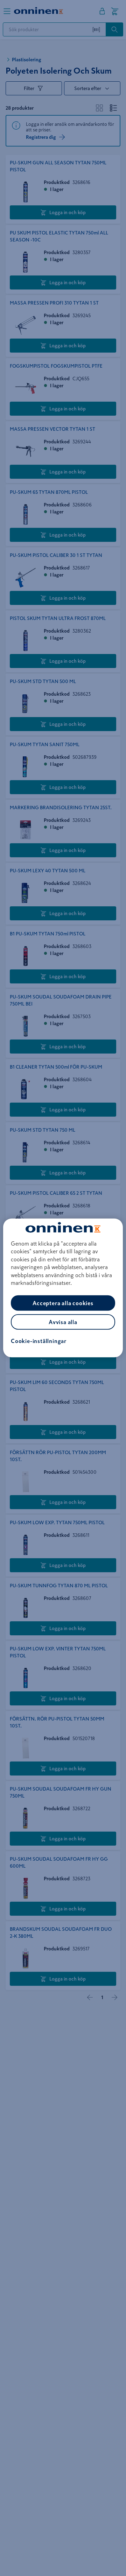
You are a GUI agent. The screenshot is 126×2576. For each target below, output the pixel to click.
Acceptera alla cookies (63, 1303)
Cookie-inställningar (39, 1341)
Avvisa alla (63, 1322)
